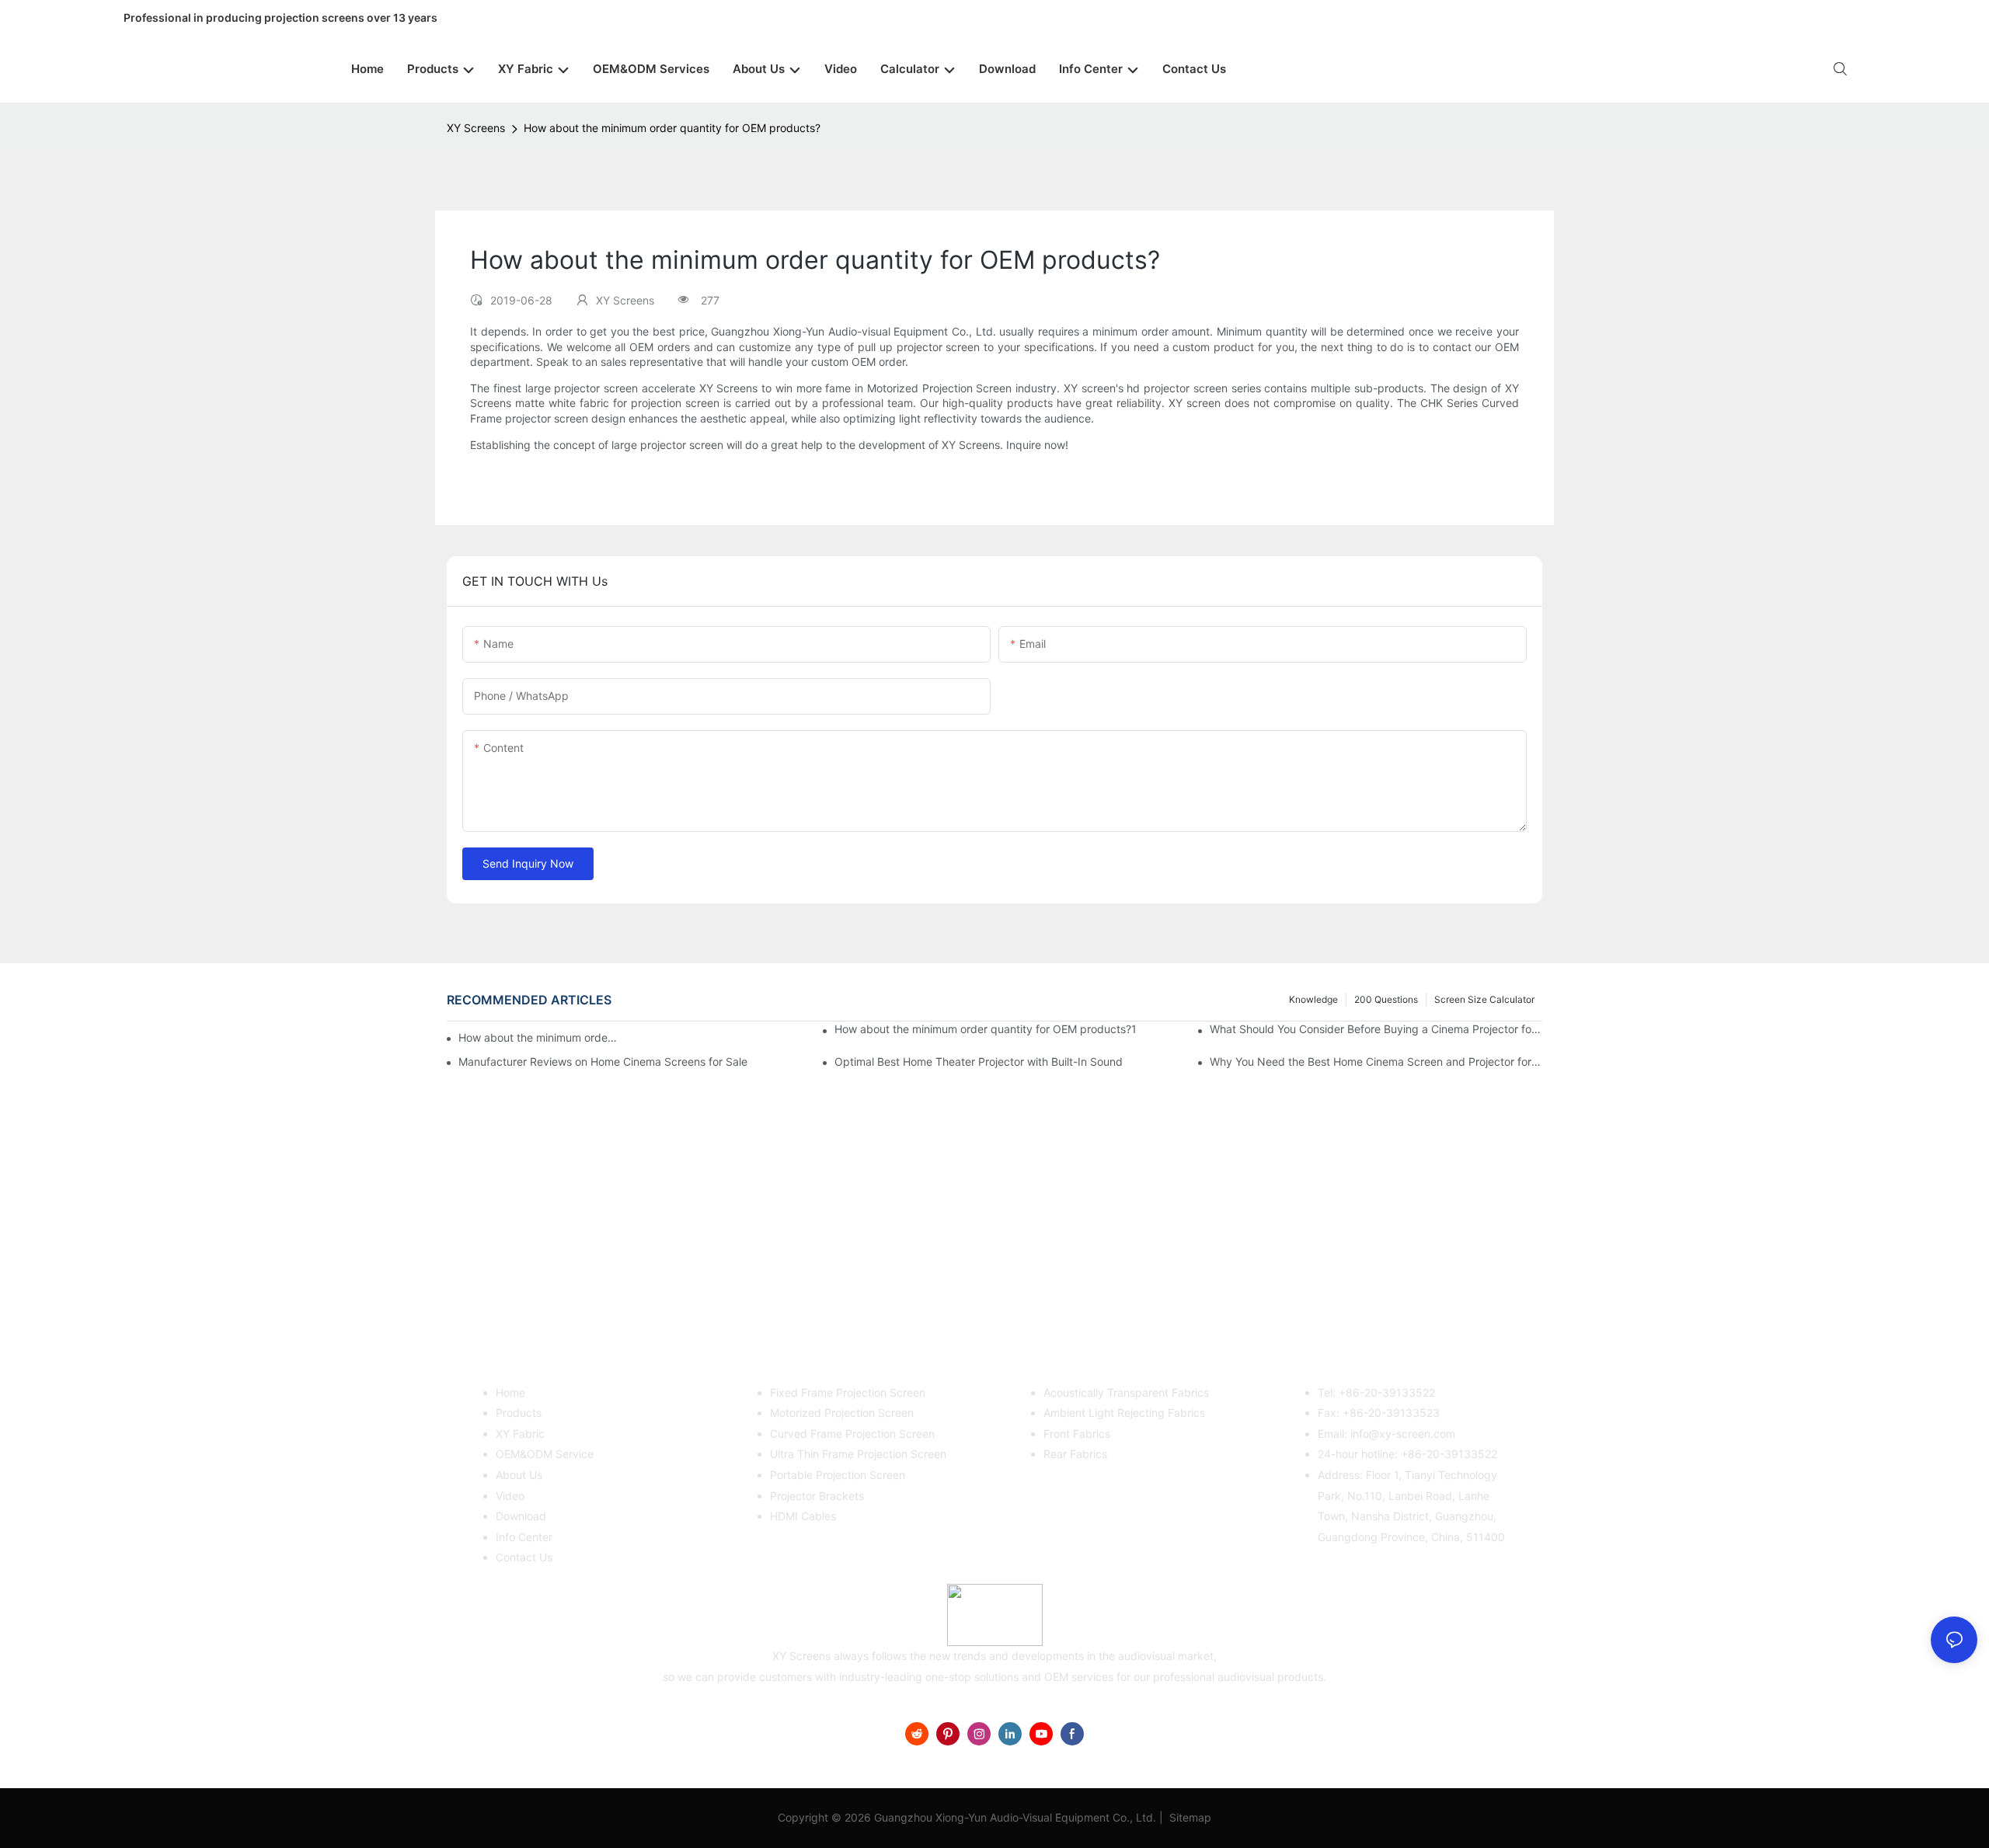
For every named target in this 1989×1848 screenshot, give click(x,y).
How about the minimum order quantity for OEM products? (672, 128)
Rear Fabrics (1075, 1454)
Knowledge (1313, 999)
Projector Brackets (817, 1496)
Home (510, 1392)
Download (521, 1516)
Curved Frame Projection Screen (852, 1434)
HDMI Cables (803, 1516)
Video (510, 1496)
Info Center (524, 1537)
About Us (519, 1475)
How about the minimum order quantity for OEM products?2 (538, 1037)
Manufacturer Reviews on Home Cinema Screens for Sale (603, 1061)
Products (519, 1413)
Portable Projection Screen (838, 1475)
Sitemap (1189, 1817)
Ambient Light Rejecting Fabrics (1124, 1413)
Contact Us (524, 1557)
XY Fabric (520, 1434)
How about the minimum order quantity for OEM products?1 (986, 1029)
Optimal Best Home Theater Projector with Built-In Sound (979, 1061)
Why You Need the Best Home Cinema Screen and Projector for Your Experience (1376, 1061)
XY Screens (476, 128)
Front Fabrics (1077, 1434)
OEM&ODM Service (545, 1454)
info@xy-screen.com (1403, 1434)
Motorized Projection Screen (842, 1413)
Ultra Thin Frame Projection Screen (858, 1454)
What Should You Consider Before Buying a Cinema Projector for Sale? (1376, 1029)
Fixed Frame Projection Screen (848, 1392)
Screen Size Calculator (1484, 999)
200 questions (1386, 999)
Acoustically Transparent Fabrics (1126, 1392)
